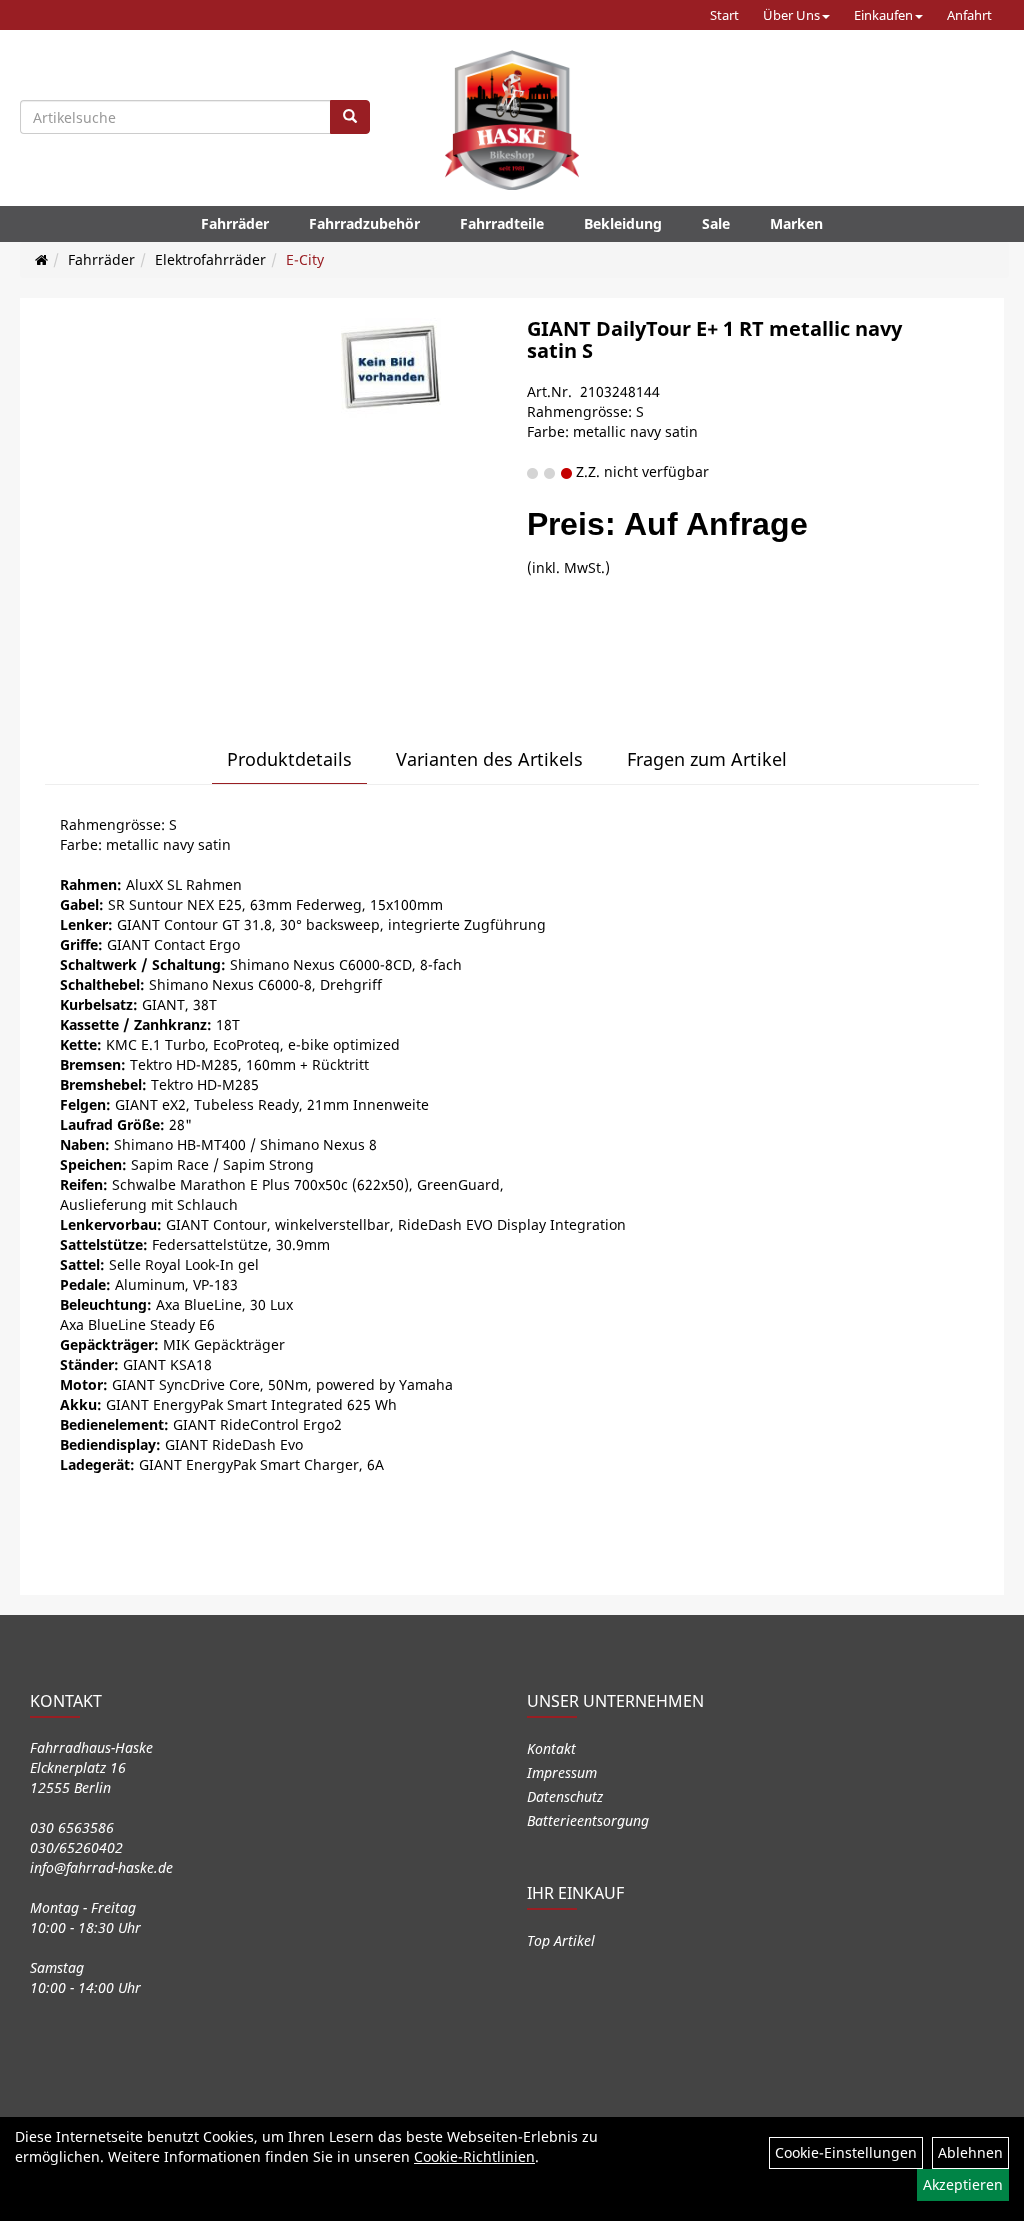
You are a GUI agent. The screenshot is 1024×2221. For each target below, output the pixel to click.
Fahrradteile (502, 223)
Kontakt (551, 1748)
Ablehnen (970, 2152)
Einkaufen (883, 15)
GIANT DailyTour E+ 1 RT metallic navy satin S (714, 339)
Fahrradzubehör (364, 223)
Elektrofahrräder (210, 259)
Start (724, 15)
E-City (305, 259)
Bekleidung (623, 223)
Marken (796, 223)
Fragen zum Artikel (707, 759)
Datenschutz (565, 1796)
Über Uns (791, 15)
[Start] (41, 259)
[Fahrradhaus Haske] (512, 120)
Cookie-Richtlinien (474, 2156)
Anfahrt (969, 15)
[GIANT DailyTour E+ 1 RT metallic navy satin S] (390, 368)
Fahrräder (235, 223)
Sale (716, 223)
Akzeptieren (963, 2184)
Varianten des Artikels (489, 759)
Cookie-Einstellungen (846, 2152)
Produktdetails (289, 759)
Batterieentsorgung (588, 1820)
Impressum (562, 1772)
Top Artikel (561, 1940)
